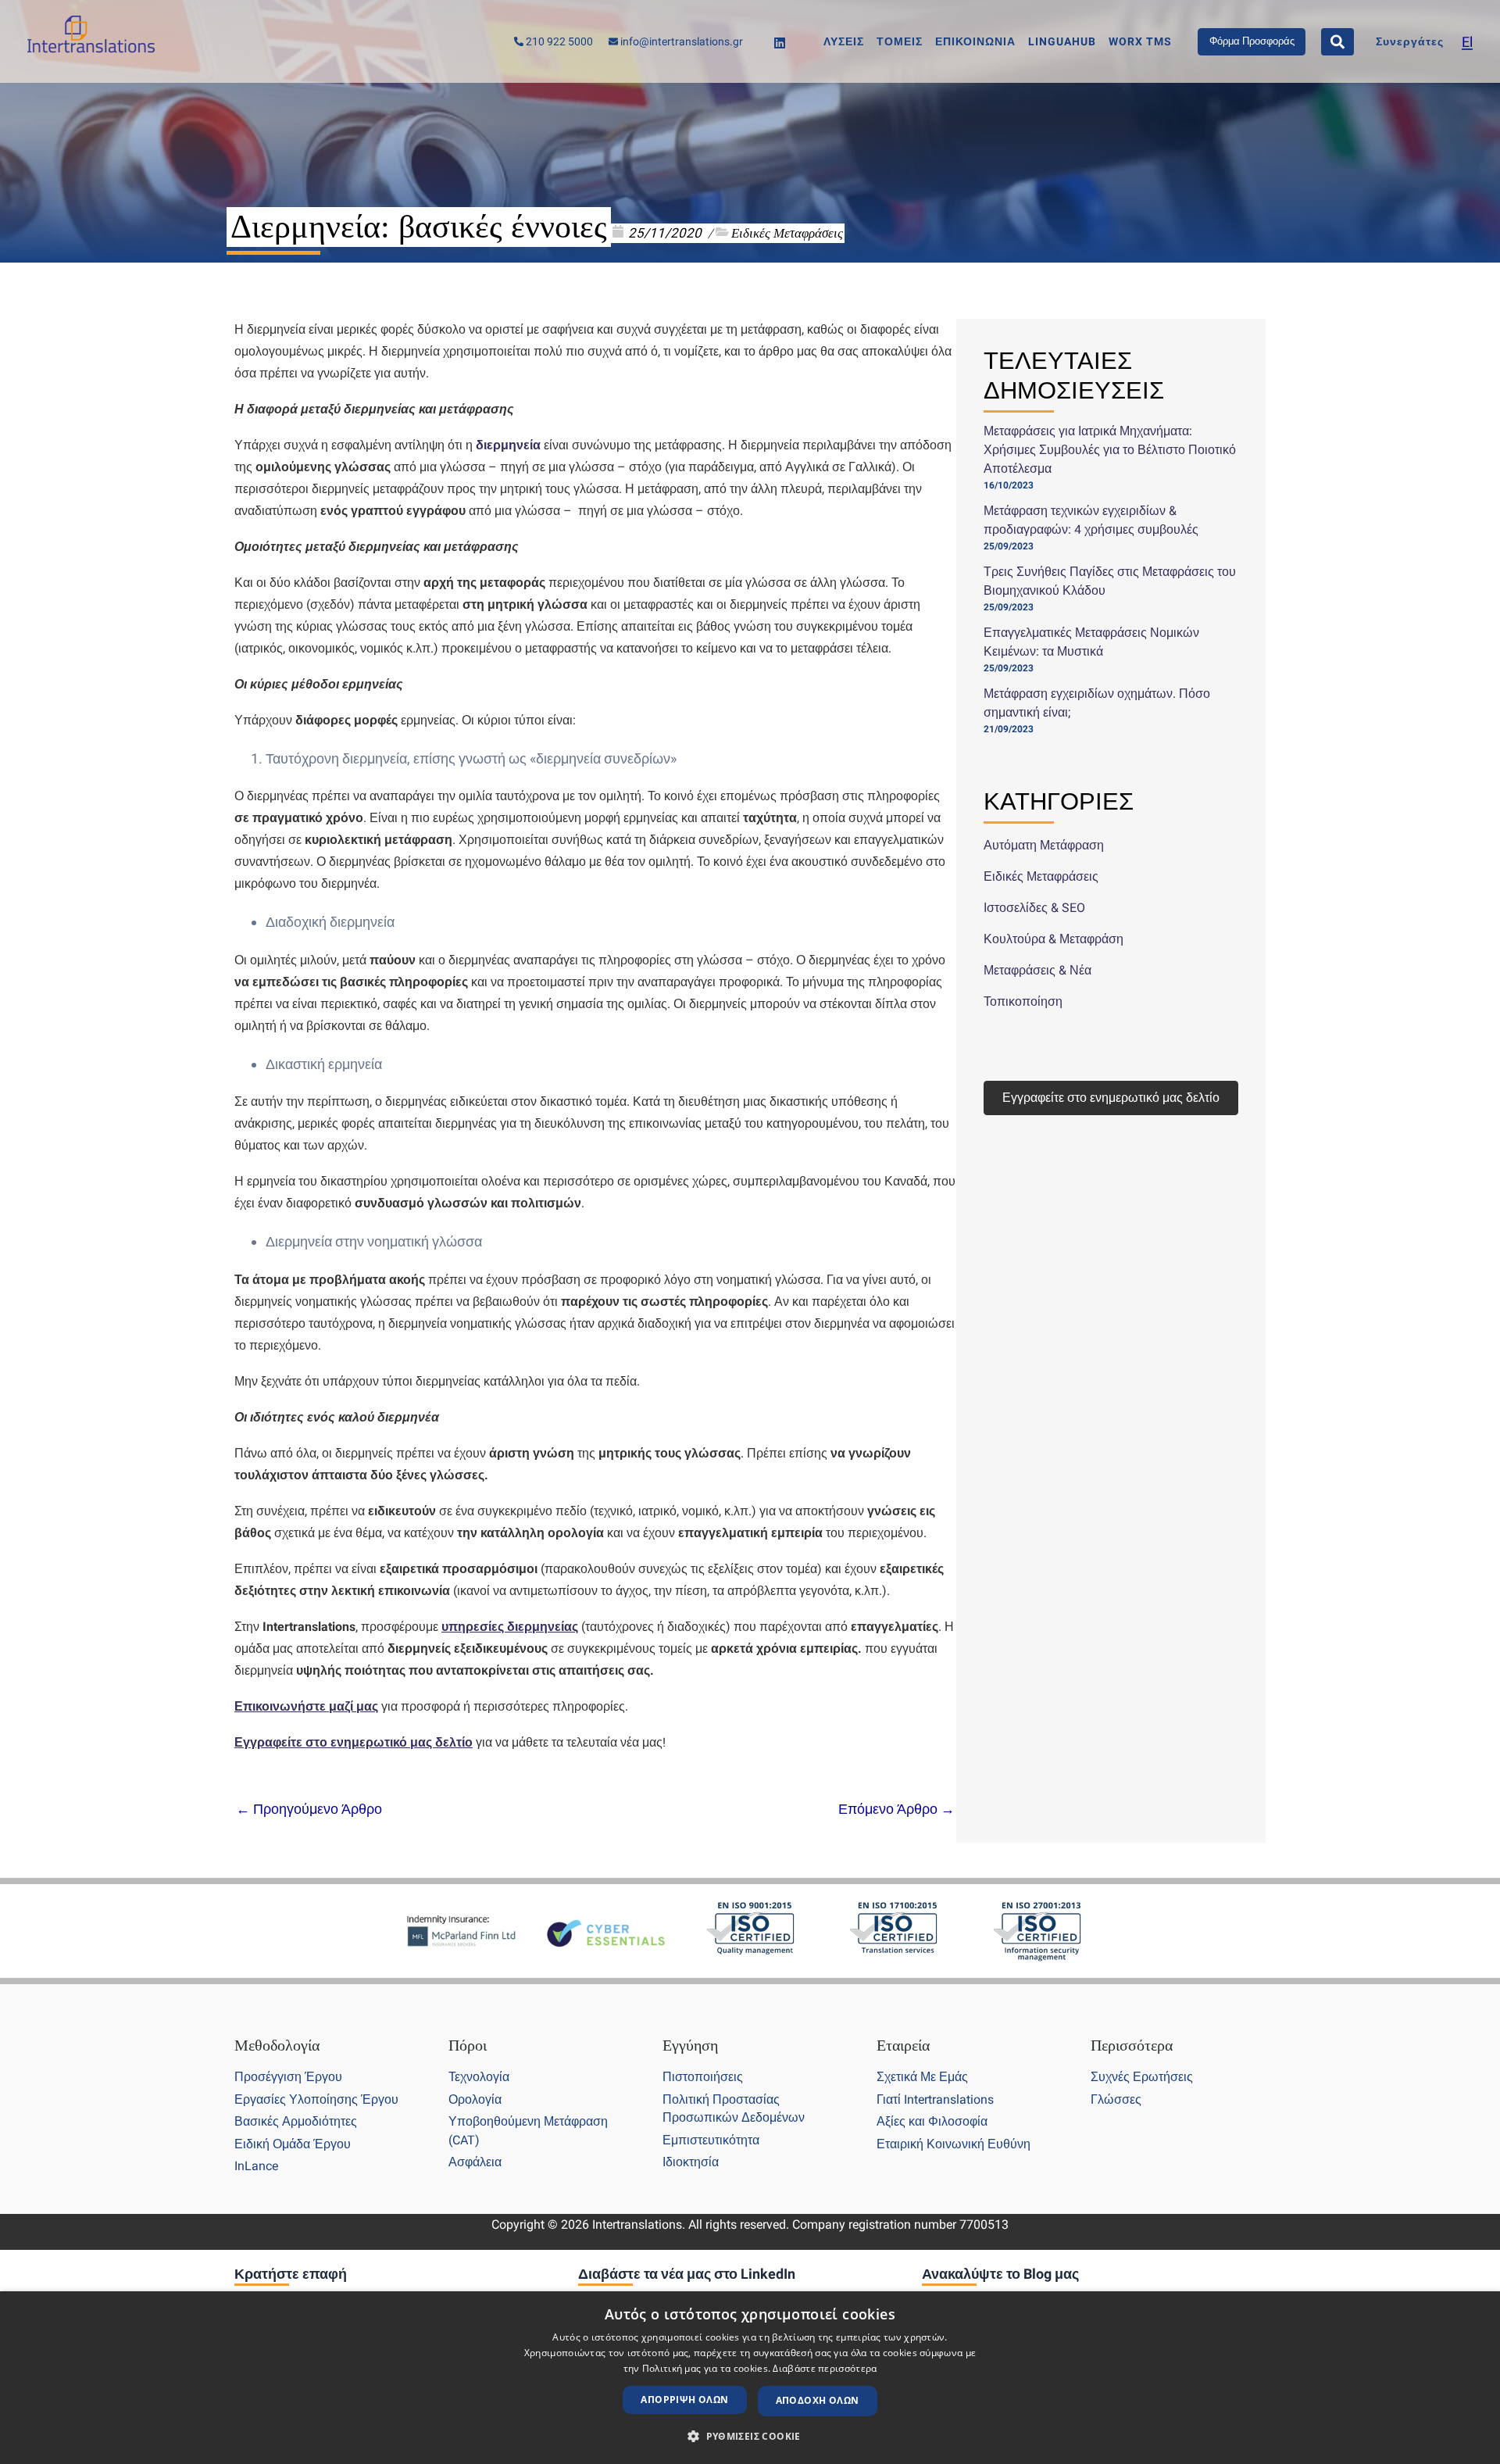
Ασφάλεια (475, 2162)
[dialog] (750, 2378)
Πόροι (468, 2045)
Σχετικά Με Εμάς (922, 2077)
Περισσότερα (1132, 2045)
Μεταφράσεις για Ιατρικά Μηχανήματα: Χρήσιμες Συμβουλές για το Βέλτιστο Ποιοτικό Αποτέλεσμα (1110, 450)
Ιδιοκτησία (691, 2162)
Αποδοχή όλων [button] (818, 2400)
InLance (256, 2166)
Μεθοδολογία (277, 2045)
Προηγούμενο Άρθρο (309, 1809)
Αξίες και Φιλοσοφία (932, 2121)
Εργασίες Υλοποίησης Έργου (316, 2099)
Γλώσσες (1116, 2099)
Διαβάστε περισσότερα (825, 2368)
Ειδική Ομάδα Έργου (293, 2144)
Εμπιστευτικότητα (711, 2140)
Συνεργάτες (1410, 42)
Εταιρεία (903, 2045)
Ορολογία (475, 2099)
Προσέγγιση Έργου (288, 2077)
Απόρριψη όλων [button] (684, 2400)
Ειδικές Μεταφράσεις (787, 233)
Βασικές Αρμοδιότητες (296, 2121)
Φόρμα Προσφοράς (1252, 41)
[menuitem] (1467, 42)
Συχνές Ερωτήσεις (1142, 2077)
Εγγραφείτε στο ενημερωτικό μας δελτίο (1111, 1098)
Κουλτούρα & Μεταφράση (1054, 939)
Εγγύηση (690, 2045)
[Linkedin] (780, 43)
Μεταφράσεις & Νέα (1037, 970)
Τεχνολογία (479, 2077)
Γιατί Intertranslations (935, 2099)
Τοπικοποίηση (1023, 1001)
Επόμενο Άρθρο (896, 1809)
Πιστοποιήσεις (703, 2077)
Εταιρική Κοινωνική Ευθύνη (954, 2144)
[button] (750, 2437)
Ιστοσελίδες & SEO (1034, 908)
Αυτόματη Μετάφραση (1044, 845)
